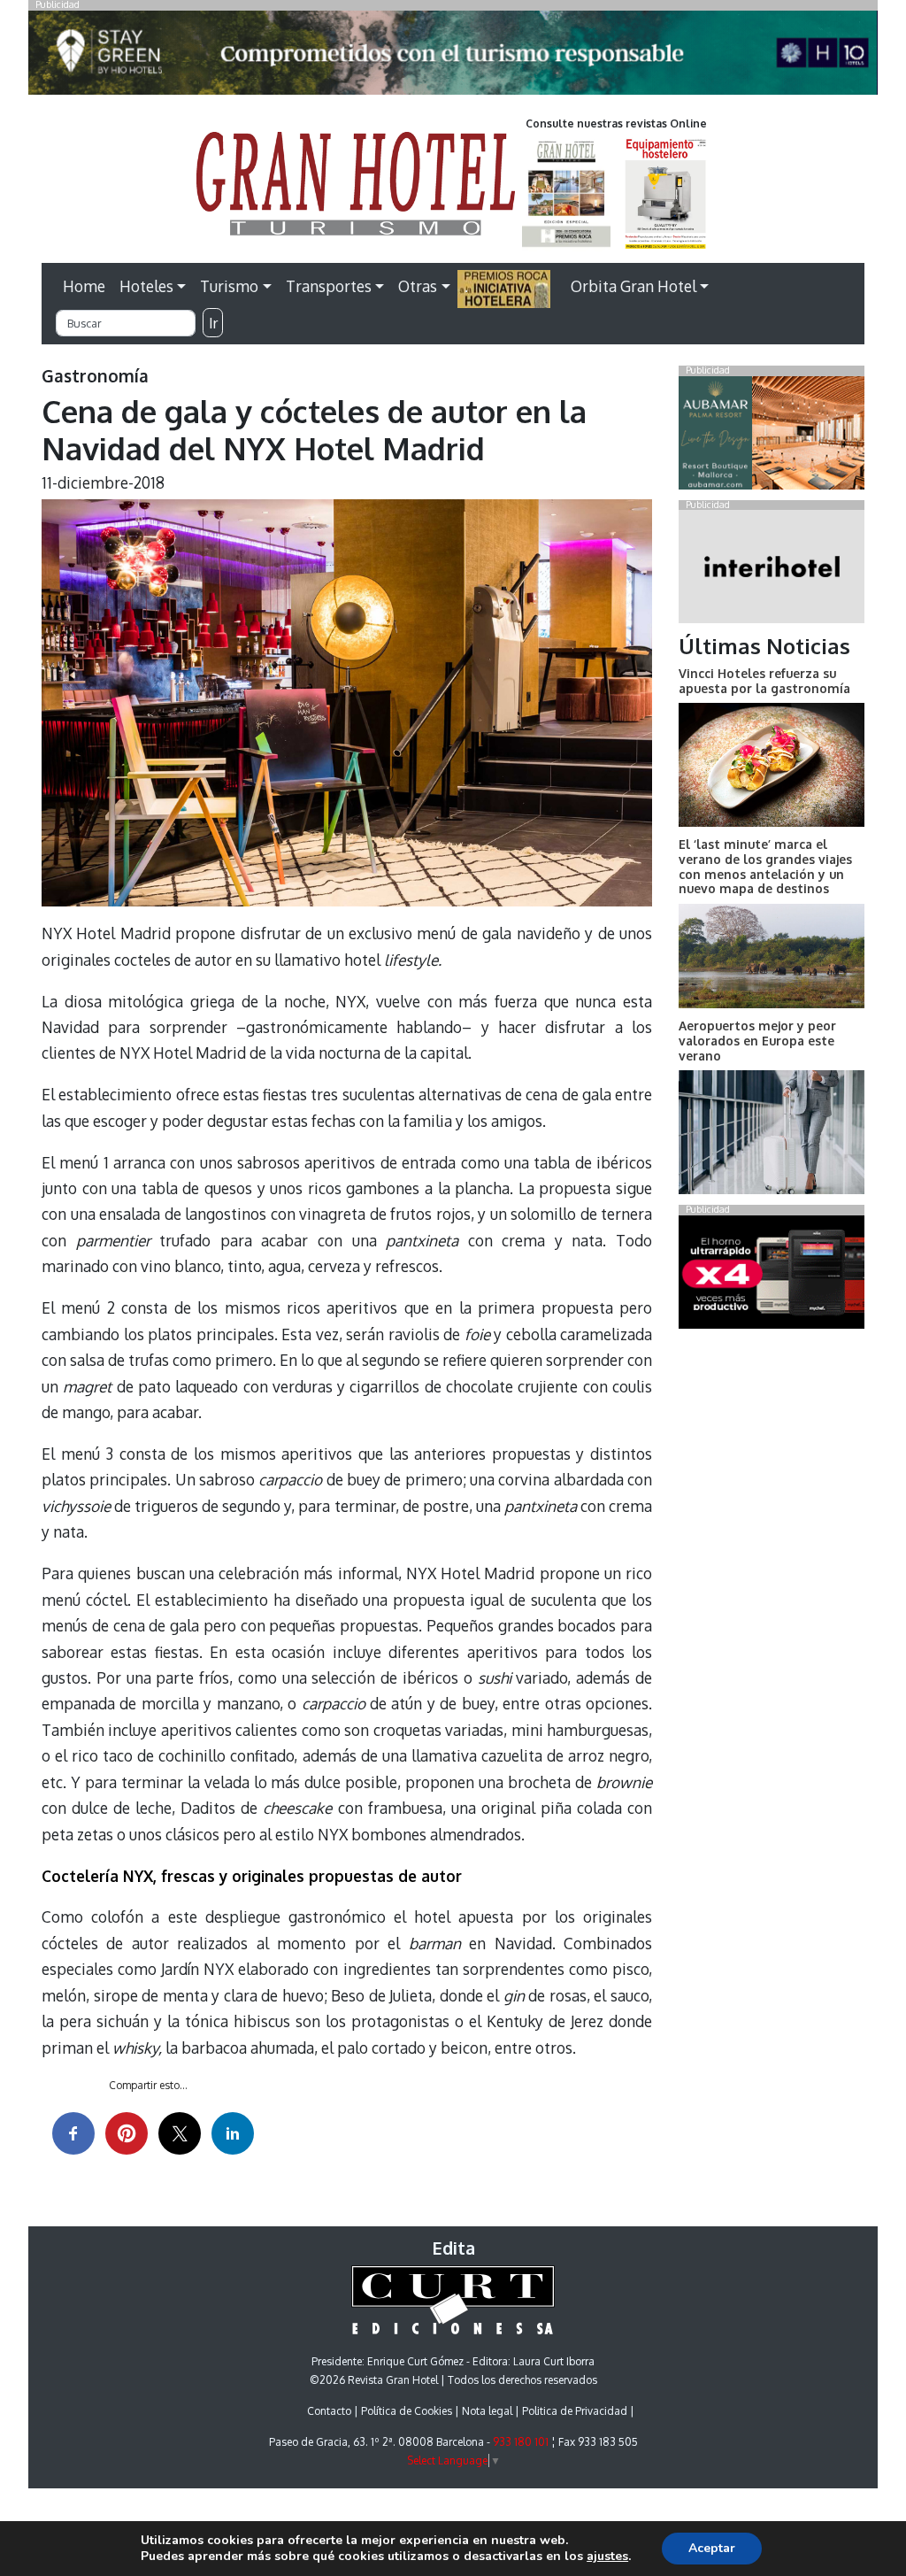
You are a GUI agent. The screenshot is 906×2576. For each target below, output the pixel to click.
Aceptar (712, 2548)
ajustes (607, 2557)
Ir (213, 323)
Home (84, 286)
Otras (418, 286)
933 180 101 (521, 2442)
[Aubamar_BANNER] (772, 436)
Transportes (329, 286)
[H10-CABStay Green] (453, 58)
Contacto (329, 2411)
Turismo (229, 286)
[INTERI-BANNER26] (772, 570)
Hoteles (146, 286)
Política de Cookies (407, 2411)
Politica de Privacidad (575, 2411)
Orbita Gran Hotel (633, 286)
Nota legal (487, 2411)
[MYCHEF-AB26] (772, 1276)
